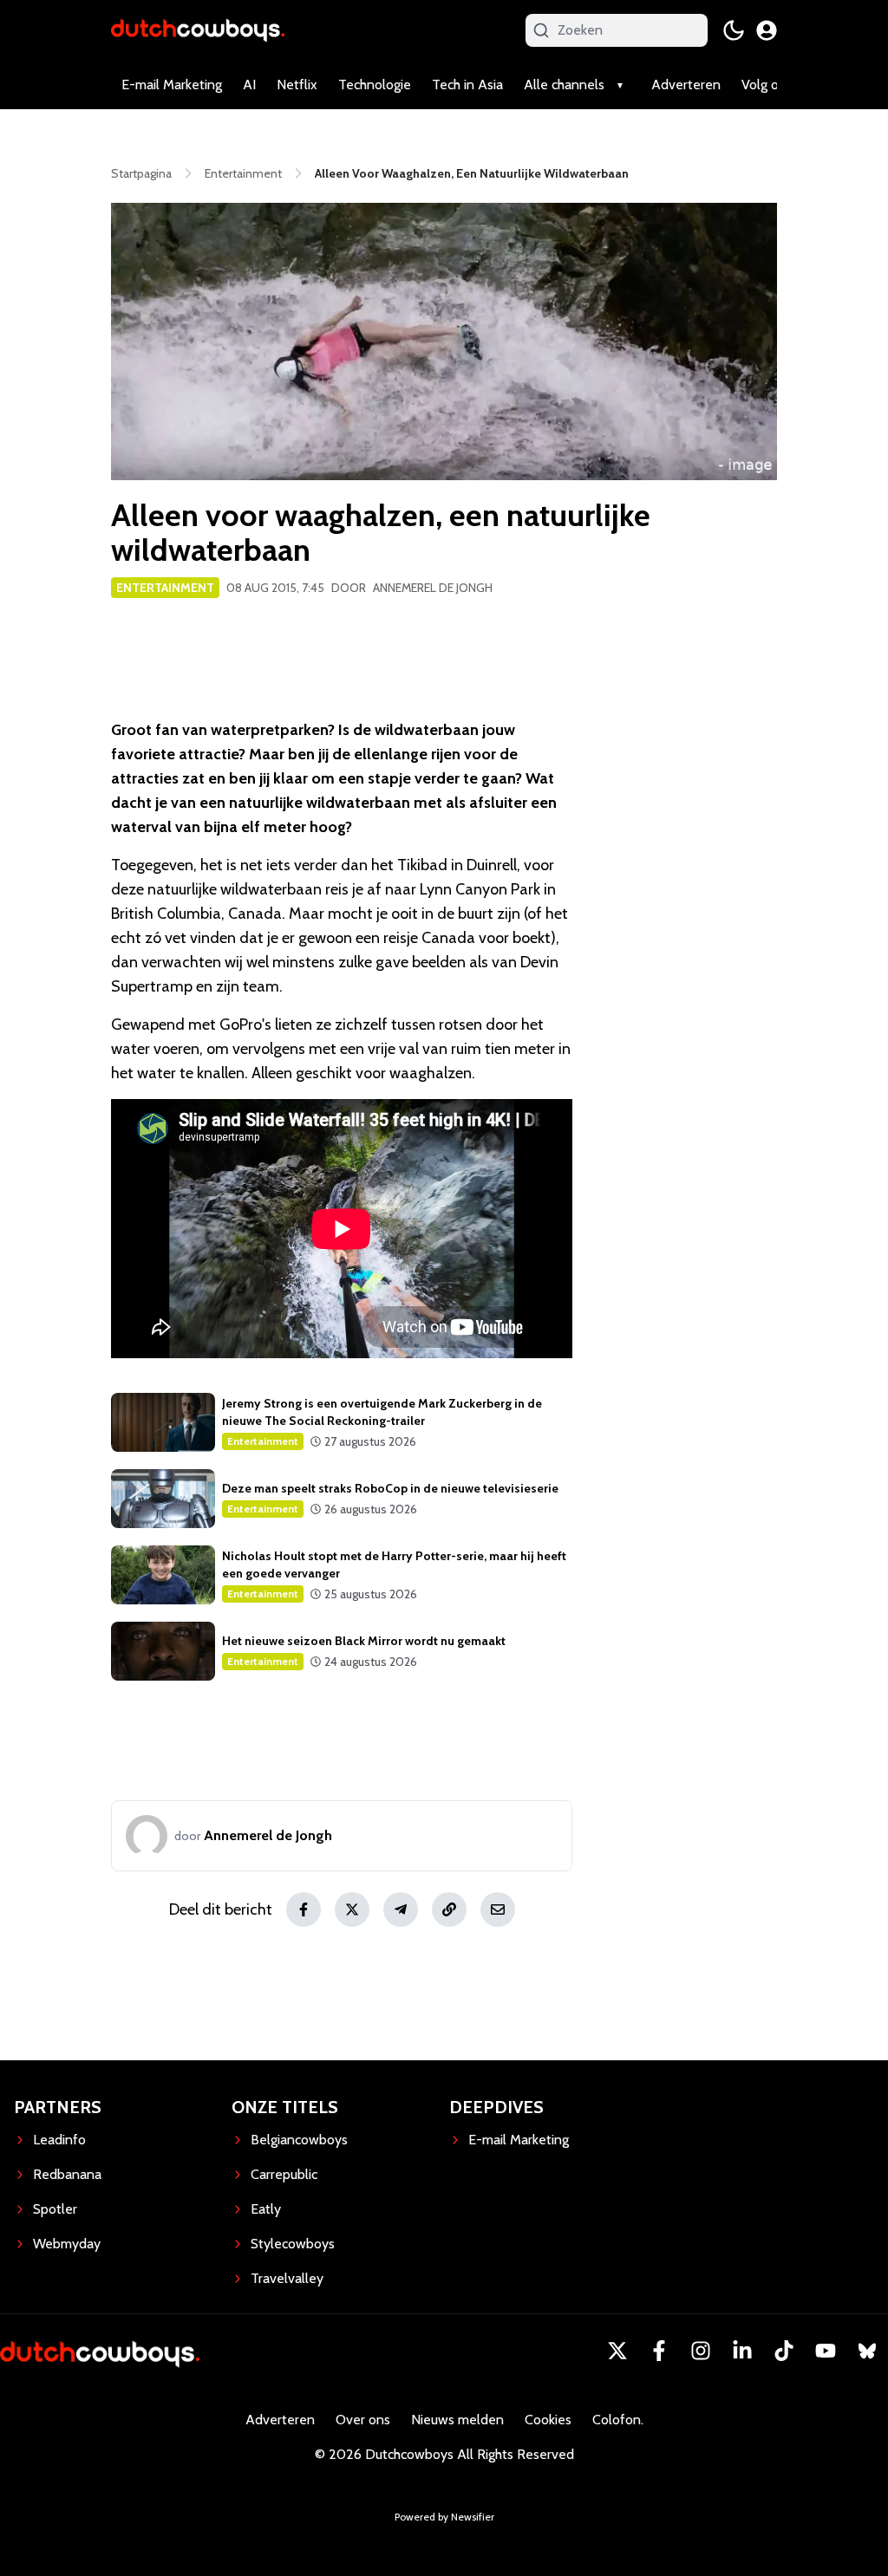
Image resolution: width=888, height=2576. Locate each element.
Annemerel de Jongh (433, 588)
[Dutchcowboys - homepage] (198, 30)
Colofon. (618, 2420)
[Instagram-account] (701, 2351)
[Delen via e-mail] (498, 1909)
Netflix (297, 85)
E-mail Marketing (172, 85)
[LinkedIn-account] (742, 2351)
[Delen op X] (352, 1909)
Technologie (375, 85)
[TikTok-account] (784, 2351)
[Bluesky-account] (867, 2351)
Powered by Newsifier (444, 2517)
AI (249, 85)
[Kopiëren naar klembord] (449, 1909)
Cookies (548, 2420)
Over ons (363, 2420)
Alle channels (564, 85)
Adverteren (686, 85)
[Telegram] (401, 1909)
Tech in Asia (467, 85)
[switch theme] (734, 30)
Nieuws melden (457, 2420)
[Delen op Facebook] (304, 1909)
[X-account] (617, 2351)
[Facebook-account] (659, 2351)
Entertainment (165, 588)
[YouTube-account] (826, 2351)
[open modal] (767, 30)
